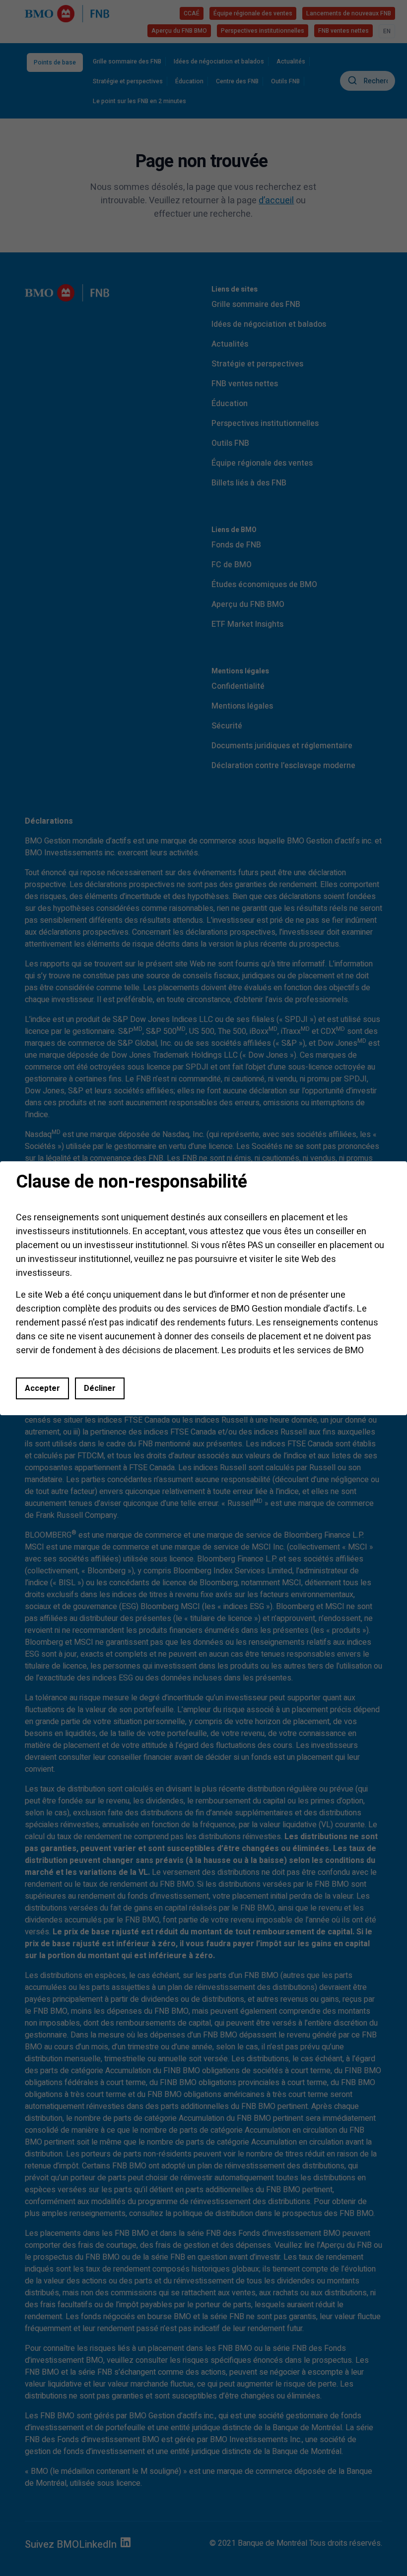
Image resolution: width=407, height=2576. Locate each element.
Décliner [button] (100, 1388)
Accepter (42, 1388)
